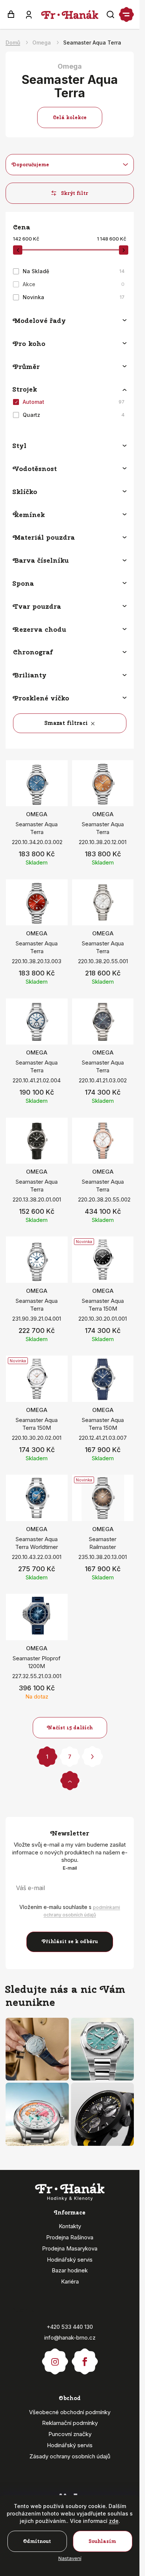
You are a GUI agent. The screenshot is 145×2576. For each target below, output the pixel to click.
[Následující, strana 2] (92, 1757)
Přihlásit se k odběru (70, 1941)
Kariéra (70, 2281)
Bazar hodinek (70, 2270)
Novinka (74, 297)
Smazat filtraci (66, 723)
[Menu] (126, 14)
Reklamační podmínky (70, 2423)
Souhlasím (102, 2541)
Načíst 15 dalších (70, 1728)
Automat (74, 402)
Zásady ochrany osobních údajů (70, 2456)
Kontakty (70, 2226)
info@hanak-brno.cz (70, 2338)
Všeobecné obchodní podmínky (70, 2412)
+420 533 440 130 (70, 2327)
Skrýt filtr (75, 193)
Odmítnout (37, 2541)
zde (114, 2521)
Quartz (74, 415)
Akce (74, 284)
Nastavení (70, 2558)
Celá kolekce (70, 117)
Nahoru (70, 1780)
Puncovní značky (70, 2434)
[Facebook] (85, 2358)
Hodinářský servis (70, 2260)
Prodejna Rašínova (70, 2237)
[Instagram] (55, 2358)
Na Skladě (74, 271)
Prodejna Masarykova (70, 2248)
